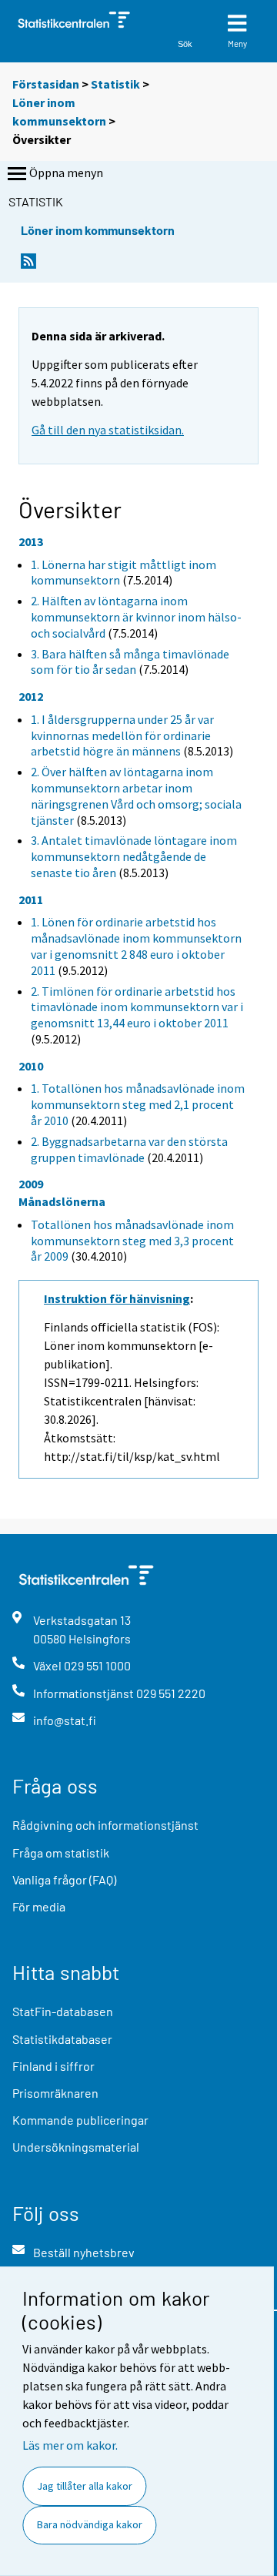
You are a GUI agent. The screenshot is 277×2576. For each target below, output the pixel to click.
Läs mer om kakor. (70, 2445)
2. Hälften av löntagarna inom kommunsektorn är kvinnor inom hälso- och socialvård (136, 617)
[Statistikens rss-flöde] (28, 265)
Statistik (115, 84)
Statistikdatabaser (62, 2039)
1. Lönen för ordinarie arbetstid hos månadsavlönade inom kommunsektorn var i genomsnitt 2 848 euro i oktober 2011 (136, 946)
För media (39, 1906)
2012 (31, 696)
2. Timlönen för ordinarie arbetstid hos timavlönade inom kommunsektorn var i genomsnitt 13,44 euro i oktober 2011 (137, 1007)
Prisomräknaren (55, 2093)
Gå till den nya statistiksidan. (108, 430)
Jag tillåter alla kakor (85, 2486)
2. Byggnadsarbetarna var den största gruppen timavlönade (129, 1149)
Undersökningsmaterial (76, 2147)
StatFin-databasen (63, 2011)
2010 (31, 1066)
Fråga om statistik (61, 1852)
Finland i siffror (53, 2066)
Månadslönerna (62, 1201)
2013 (31, 541)
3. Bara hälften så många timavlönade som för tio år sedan (130, 662)
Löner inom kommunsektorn (98, 230)
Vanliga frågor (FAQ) (64, 1879)
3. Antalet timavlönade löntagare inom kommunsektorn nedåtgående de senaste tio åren (134, 856)
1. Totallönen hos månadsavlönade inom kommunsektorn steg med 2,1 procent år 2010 (138, 1104)
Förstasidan (46, 84)
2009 (31, 1184)
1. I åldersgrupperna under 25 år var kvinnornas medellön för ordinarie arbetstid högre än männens (122, 735)
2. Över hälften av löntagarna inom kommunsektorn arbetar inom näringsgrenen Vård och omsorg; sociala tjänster (136, 796)
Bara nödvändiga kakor (90, 2524)
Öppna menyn (66, 173)
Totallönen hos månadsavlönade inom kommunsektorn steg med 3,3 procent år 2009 (132, 1241)
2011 (31, 899)
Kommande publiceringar (80, 2120)
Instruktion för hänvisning (117, 1298)
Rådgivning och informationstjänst (105, 1825)
